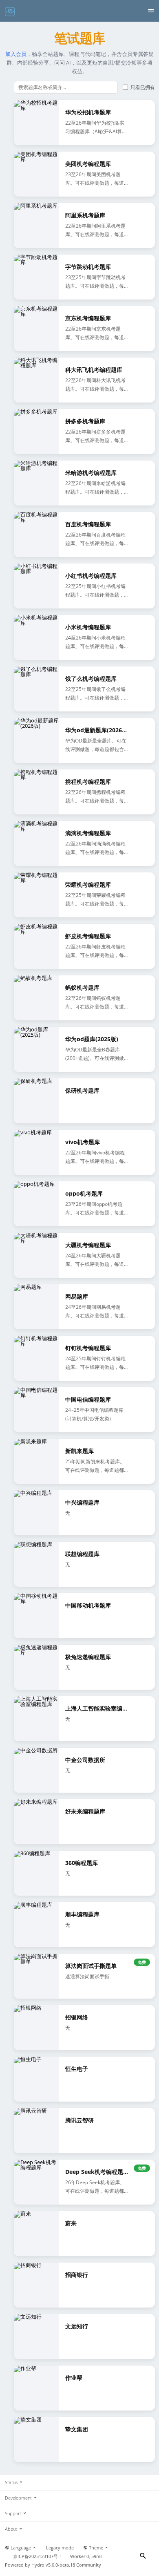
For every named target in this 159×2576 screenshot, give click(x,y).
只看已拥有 (143, 87)
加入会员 (16, 54)
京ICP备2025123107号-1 (38, 2556)
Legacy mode (60, 2548)
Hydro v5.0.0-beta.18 (53, 2565)
